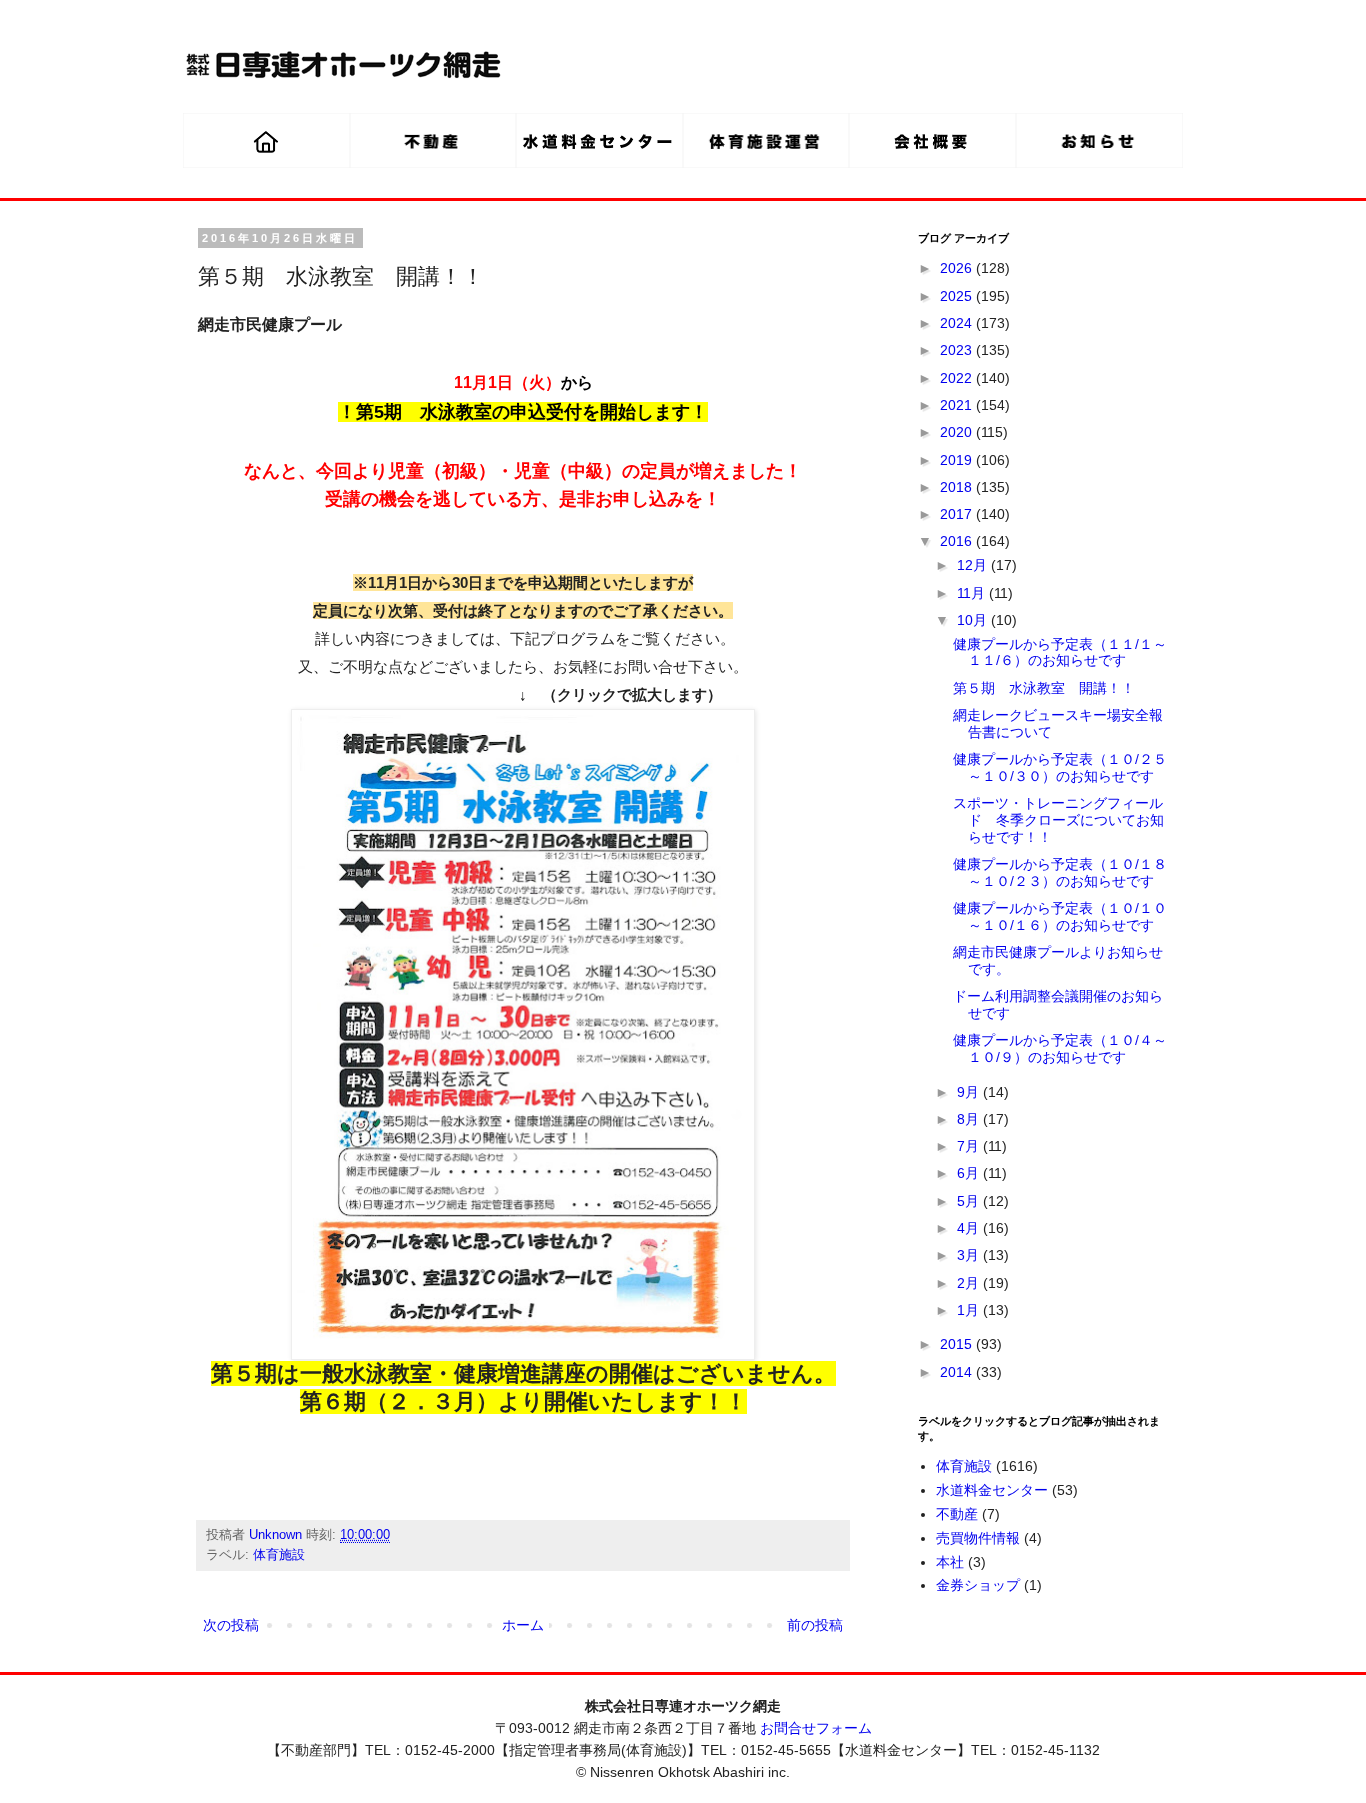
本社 (950, 1562)
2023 (958, 350)
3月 (970, 1255)
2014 (958, 1372)
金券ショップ (978, 1585)
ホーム (523, 1625)
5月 (970, 1201)
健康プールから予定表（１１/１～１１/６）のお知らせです (1060, 652)
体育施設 (279, 1555)
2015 (958, 1344)
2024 (958, 323)
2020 (958, 432)
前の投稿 (815, 1625)
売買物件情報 (978, 1538)
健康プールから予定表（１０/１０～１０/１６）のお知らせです (1060, 916)
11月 (973, 593)
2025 (958, 296)
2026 (958, 268)
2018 (958, 487)
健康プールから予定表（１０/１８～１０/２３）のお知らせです (1060, 872)
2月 (970, 1283)
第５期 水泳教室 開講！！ (1044, 688)
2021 (958, 405)
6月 (970, 1173)
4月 (970, 1228)
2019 (958, 460)
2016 (958, 541)
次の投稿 (231, 1625)
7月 (970, 1146)
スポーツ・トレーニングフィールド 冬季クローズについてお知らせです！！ (1058, 820)
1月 (970, 1310)
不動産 (957, 1514)
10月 (974, 620)
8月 (970, 1119)
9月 (970, 1092)
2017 (958, 514)
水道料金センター (992, 1490)
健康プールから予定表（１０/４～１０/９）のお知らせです (1060, 1048)
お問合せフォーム (816, 1728)
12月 (974, 565)
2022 (958, 378)
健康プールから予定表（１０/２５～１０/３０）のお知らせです (1060, 767)
